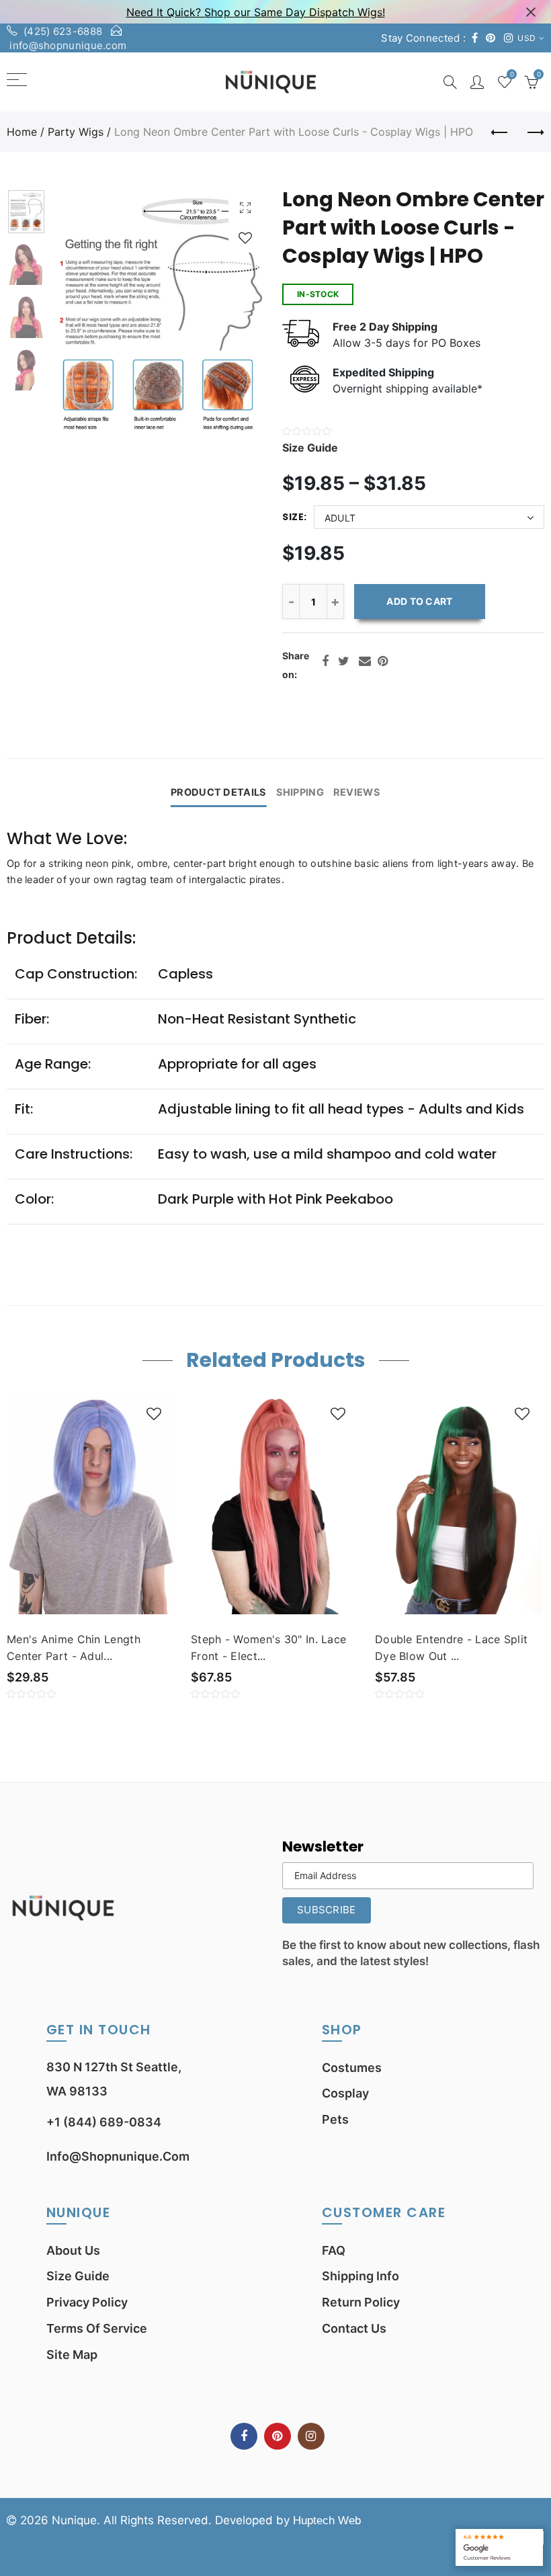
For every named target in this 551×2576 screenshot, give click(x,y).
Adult (340, 518)
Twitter (344, 661)
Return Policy (361, 2302)
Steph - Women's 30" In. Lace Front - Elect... (268, 1648)
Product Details (218, 792)
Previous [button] (88, 315)
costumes (352, 2068)
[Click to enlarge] (245, 207)
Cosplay (345, 2093)
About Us (73, 2250)
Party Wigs (76, 132)
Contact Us (354, 2328)
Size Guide (78, 2276)
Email (365, 661)
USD (526, 38)
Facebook (325, 661)
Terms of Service (97, 2328)
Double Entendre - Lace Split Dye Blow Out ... (451, 1648)
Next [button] (233, 315)
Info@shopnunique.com (118, 2156)
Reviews (357, 792)
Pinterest (383, 661)
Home (22, 132)
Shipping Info (361, 2276)
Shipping (300, 792)
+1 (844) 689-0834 (104, 2122)
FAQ (334, 2250)
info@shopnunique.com (68, 45)
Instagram (311, 2436)
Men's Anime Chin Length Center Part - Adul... (74, 1648)
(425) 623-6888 (63, 31)
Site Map (72, 2355)
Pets (335, 2119)
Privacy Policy (87, 2302)
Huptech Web (327, 2521)
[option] (161, 315)
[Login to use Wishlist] (245, 238)
